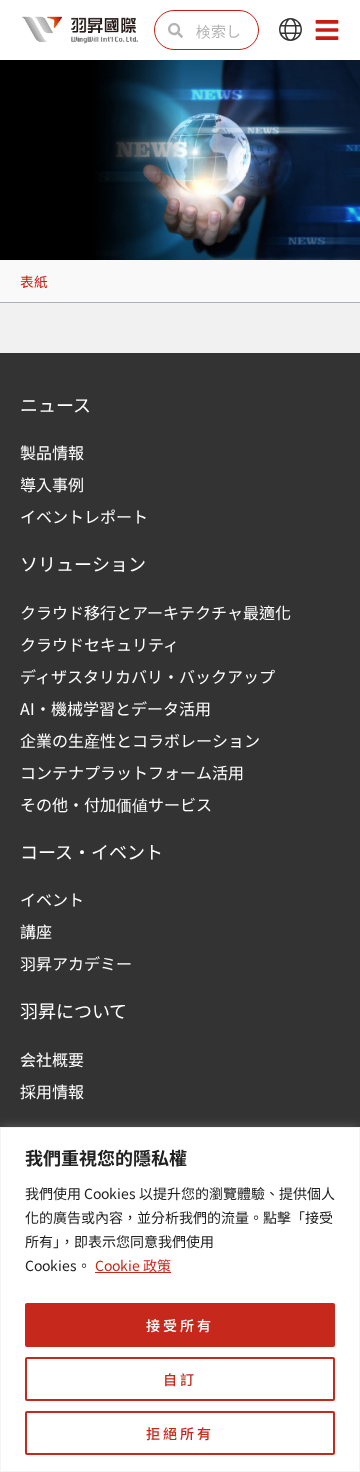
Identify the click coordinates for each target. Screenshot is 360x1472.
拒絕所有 (180, 1433)
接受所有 (180, 1325)
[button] (290, 30)
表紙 (34, 281)
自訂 (180, 1379)
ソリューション (83, 563)
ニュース (55, 404)
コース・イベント (91, 851)
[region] (180, 1299)
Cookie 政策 (133, 1265)
